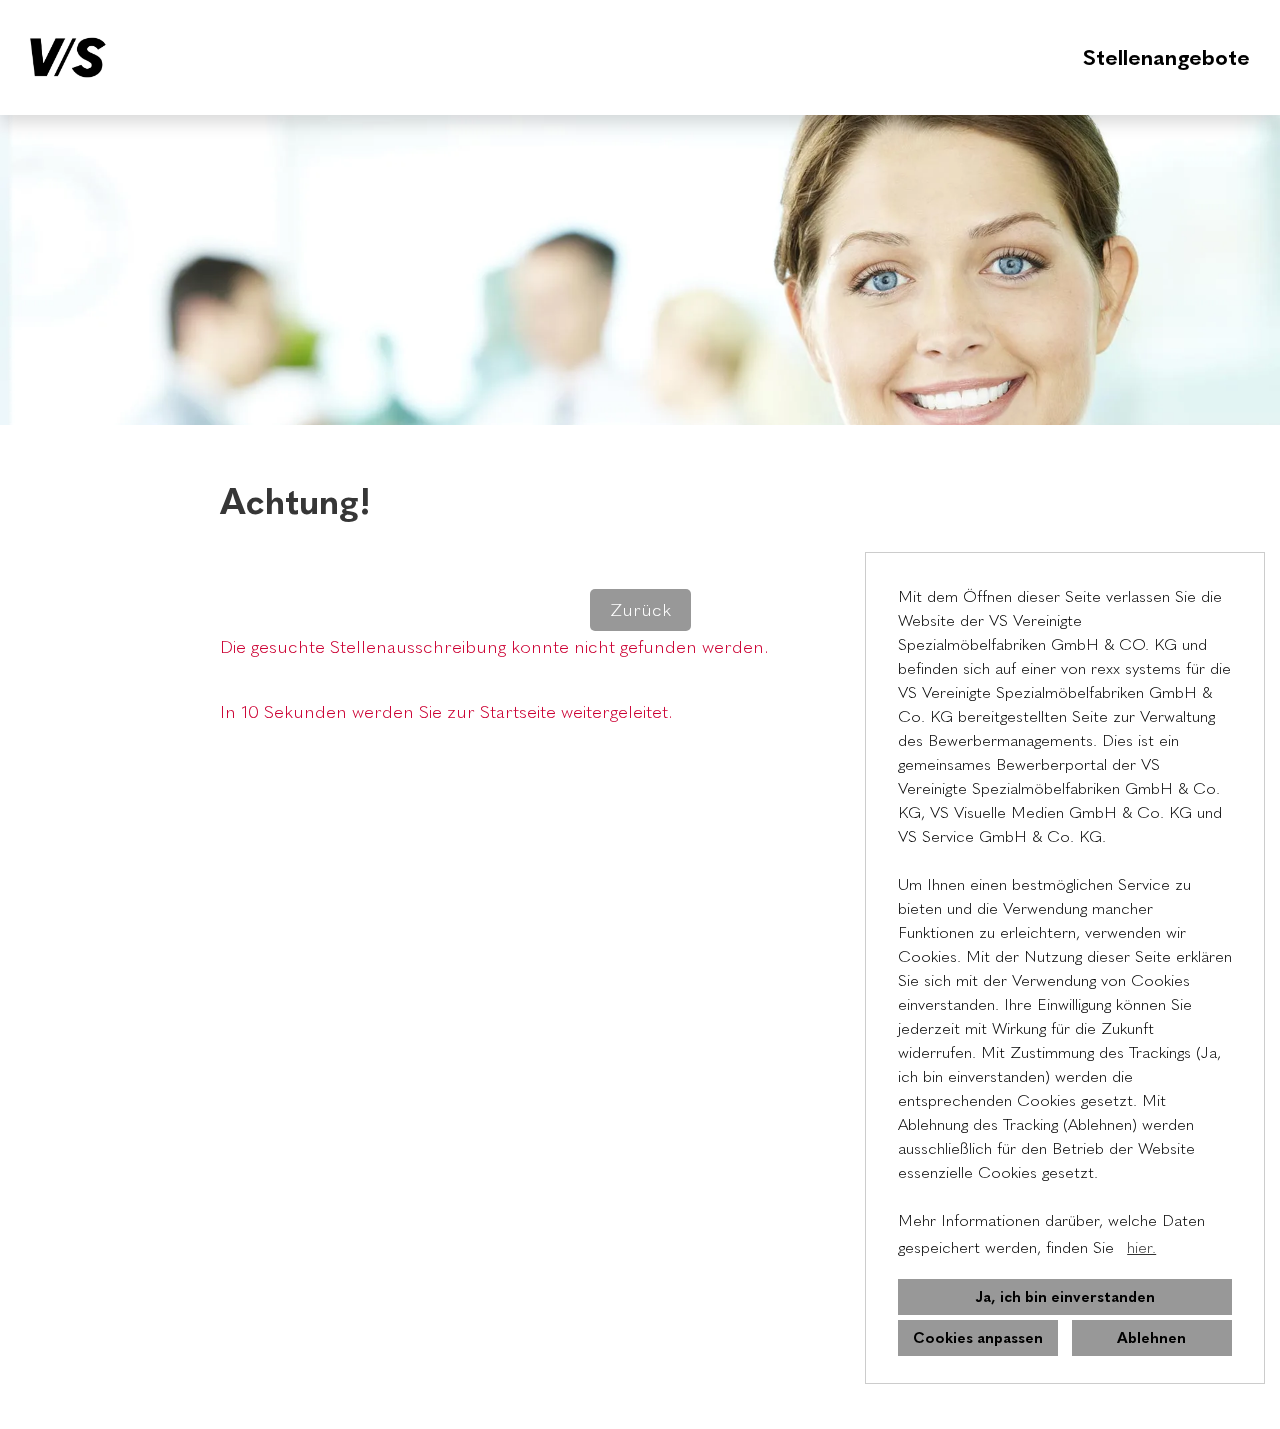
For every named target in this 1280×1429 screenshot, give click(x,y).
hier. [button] (1141, 1247)
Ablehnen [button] (1151, 1338)
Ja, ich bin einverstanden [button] (1065, 1297)
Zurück (640, 610)
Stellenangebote (1166, 57)
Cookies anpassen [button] (978, 1338)
